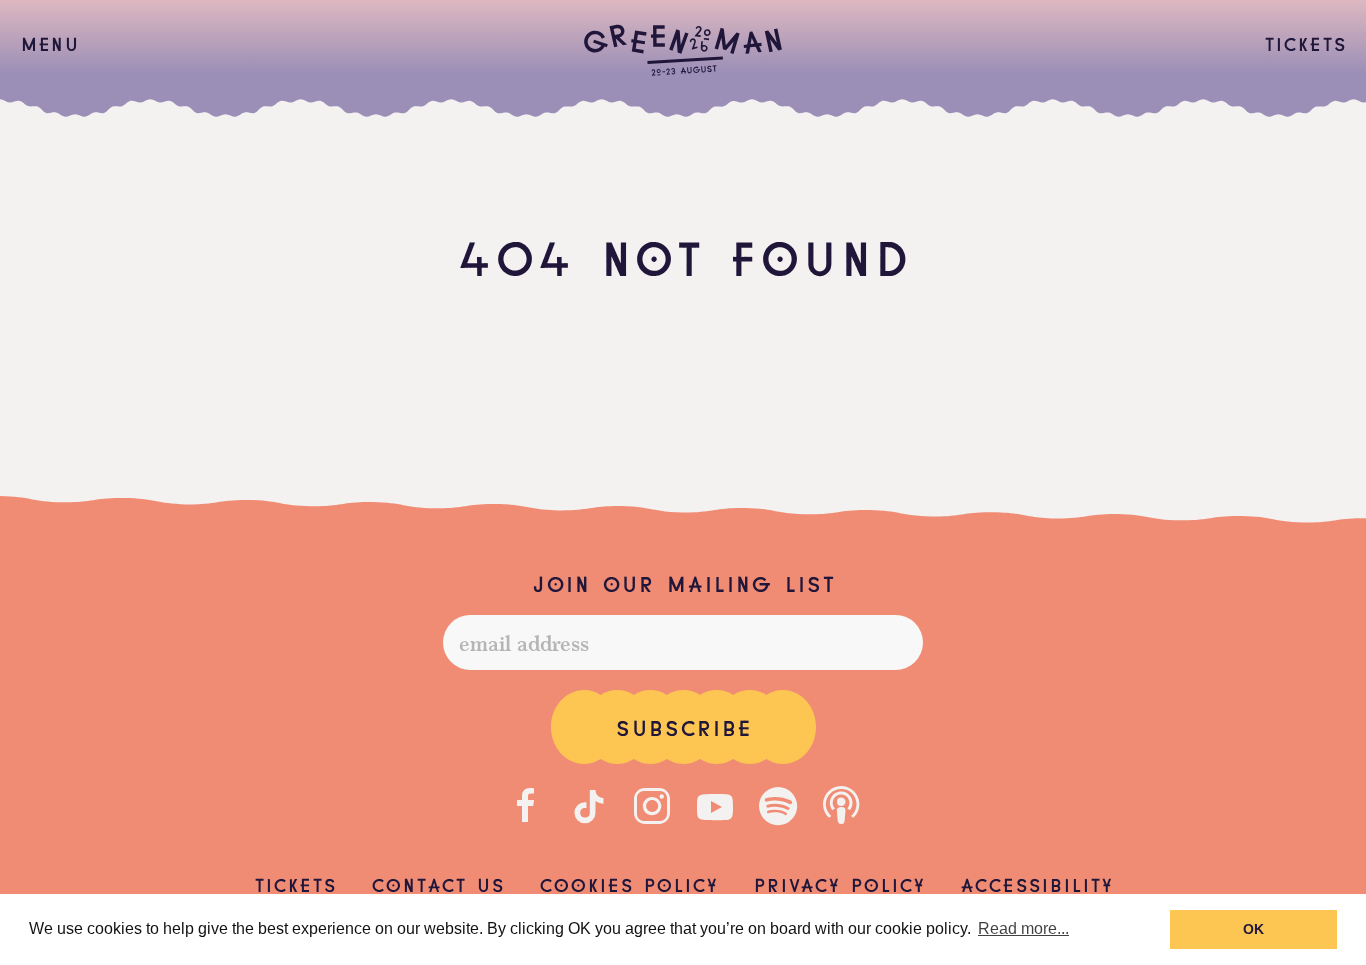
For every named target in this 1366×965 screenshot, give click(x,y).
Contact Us (437, 883)
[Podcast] (841, 806)
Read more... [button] (1023, 928)
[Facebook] (526, 806)
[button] (49, 43)
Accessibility (1036, 883)
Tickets (1305, 42)
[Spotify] (778, 806)
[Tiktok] (589, 806)
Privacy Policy (839, 883)
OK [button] (1253, 929)
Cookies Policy (628, 883)
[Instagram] (652, 806)
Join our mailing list (683, 582)
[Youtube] (715, 806)
